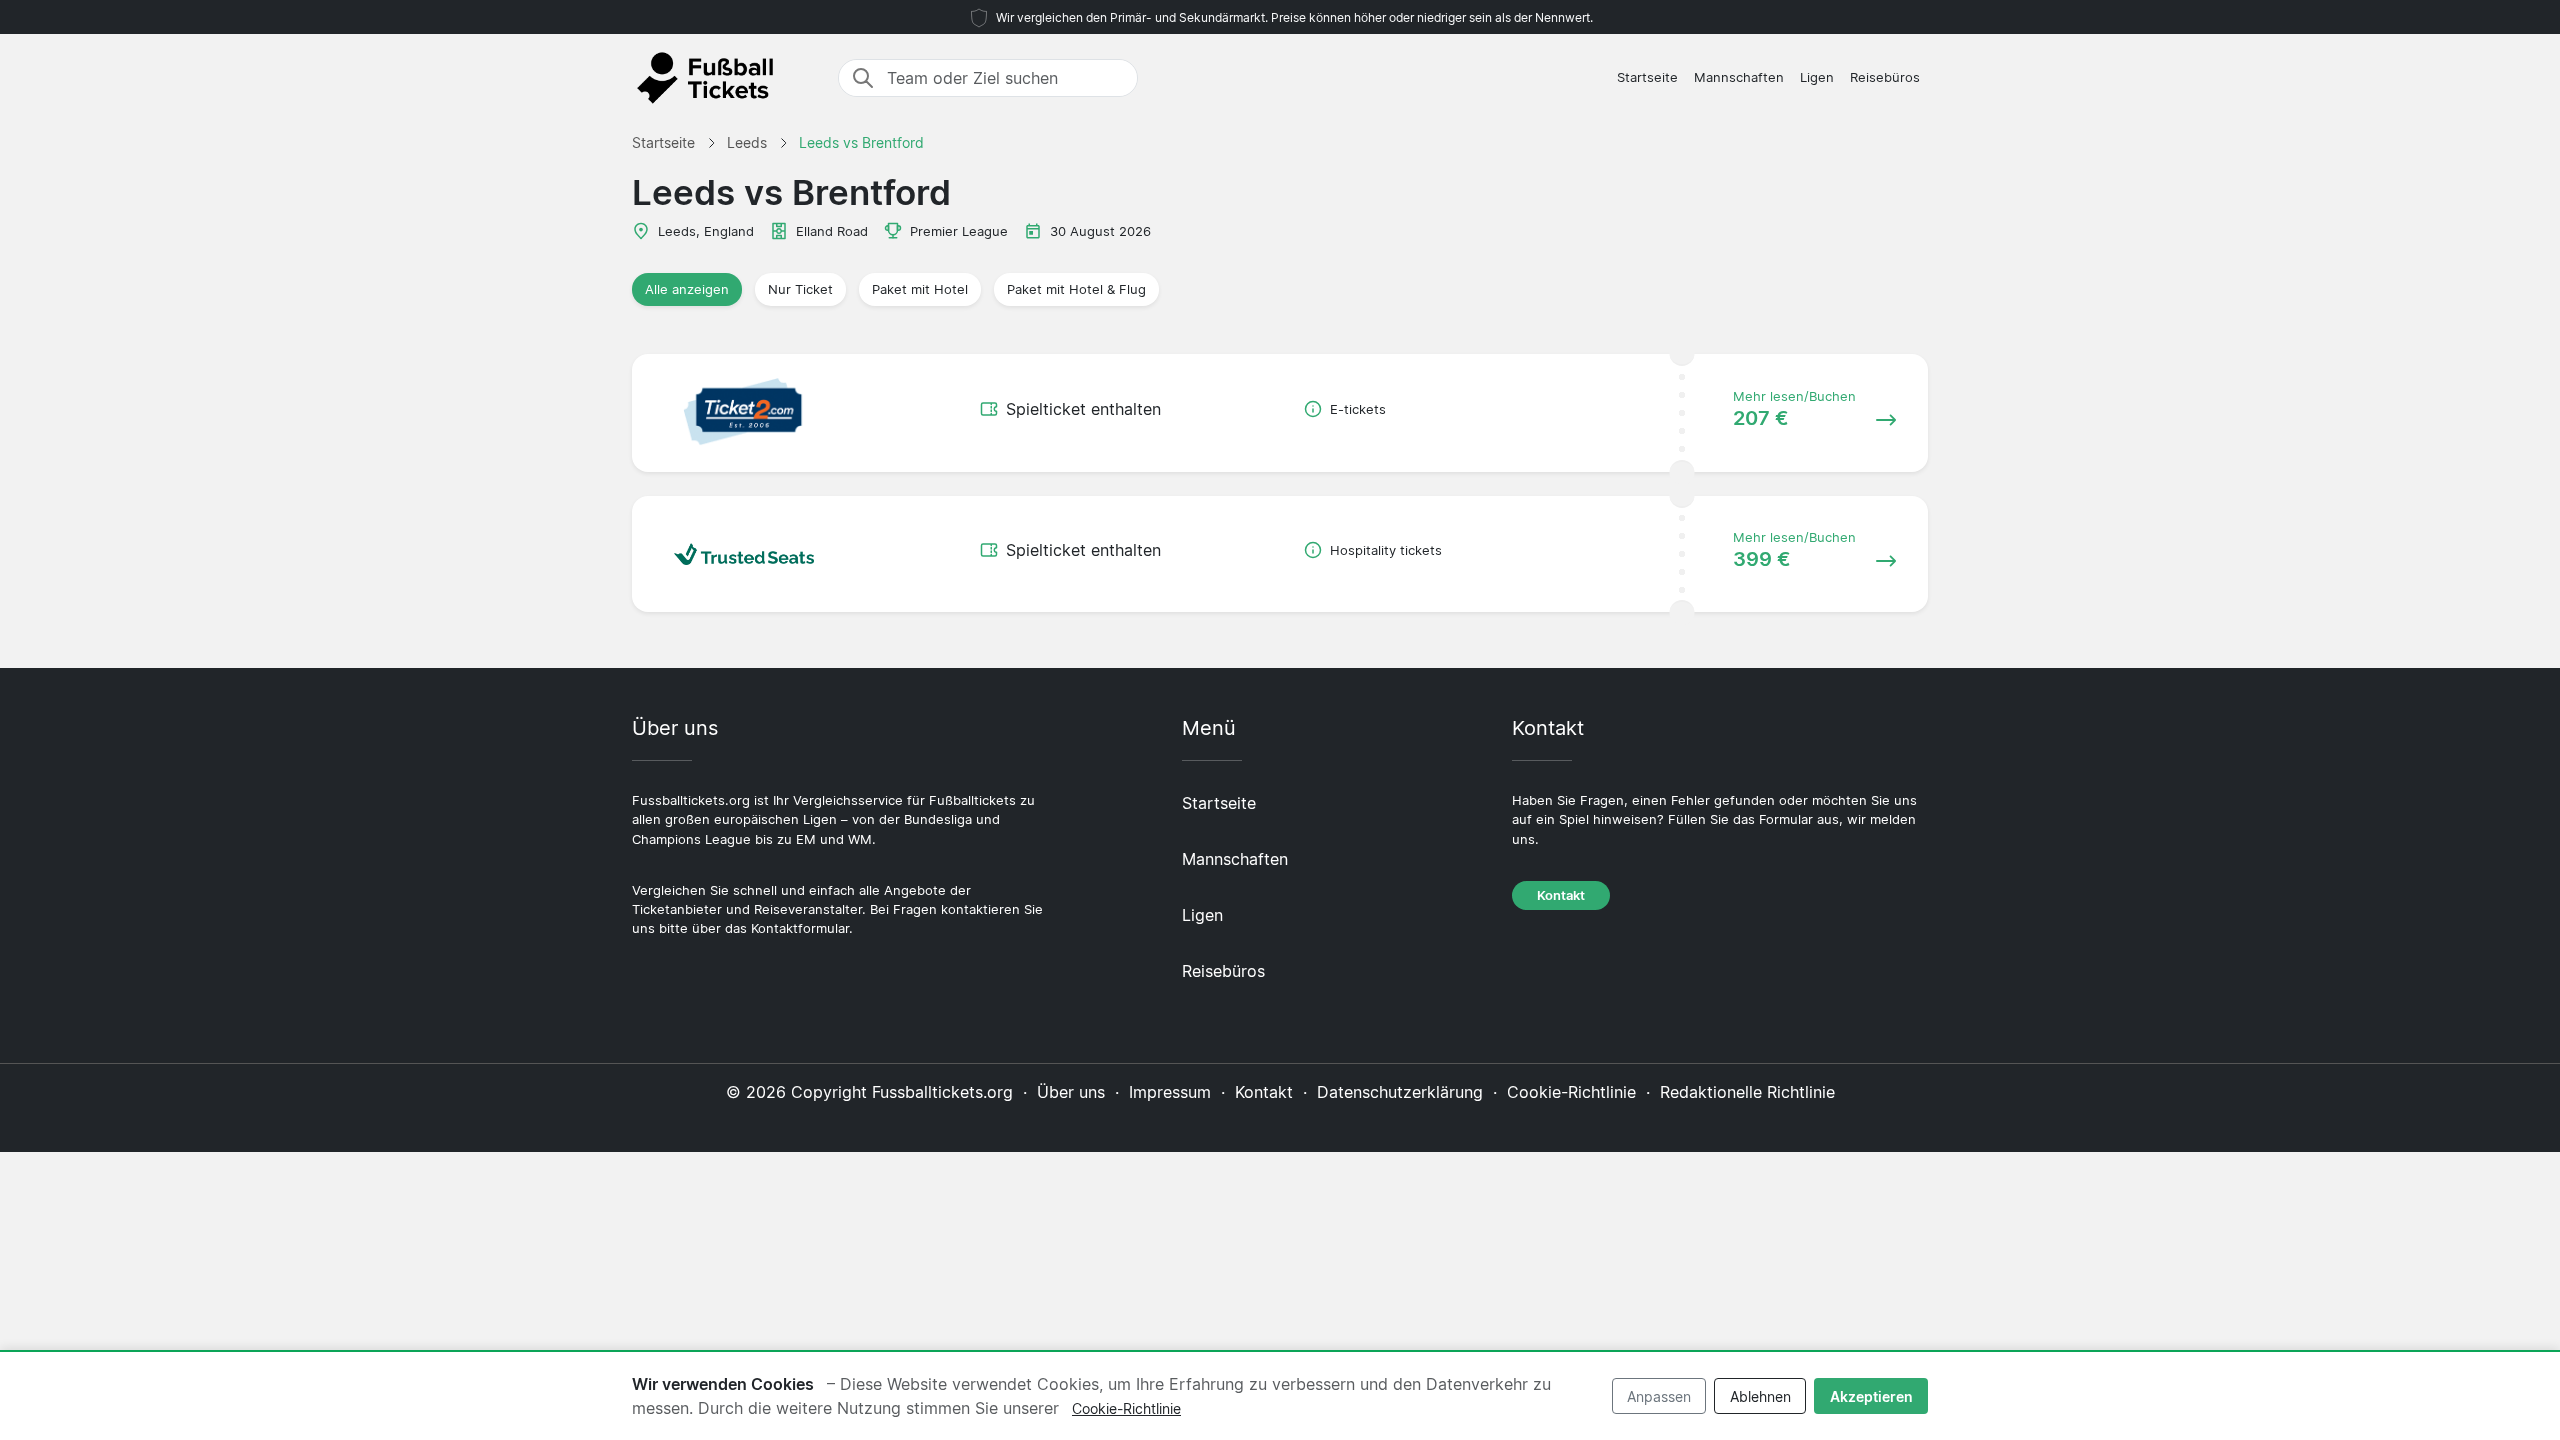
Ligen (1817, 77)
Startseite (1647, 77)
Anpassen (1659, 1396)
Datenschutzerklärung (1400, 1092)
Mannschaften (1739, 77)
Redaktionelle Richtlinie (1747, 1092)
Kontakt (1561, 895)
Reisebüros (1885, 77)
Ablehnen (1760, 1396)
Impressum (1170, 1092)
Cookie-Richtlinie (1571, 1092)
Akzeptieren (1871, 1396)
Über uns (1071, 1092)
